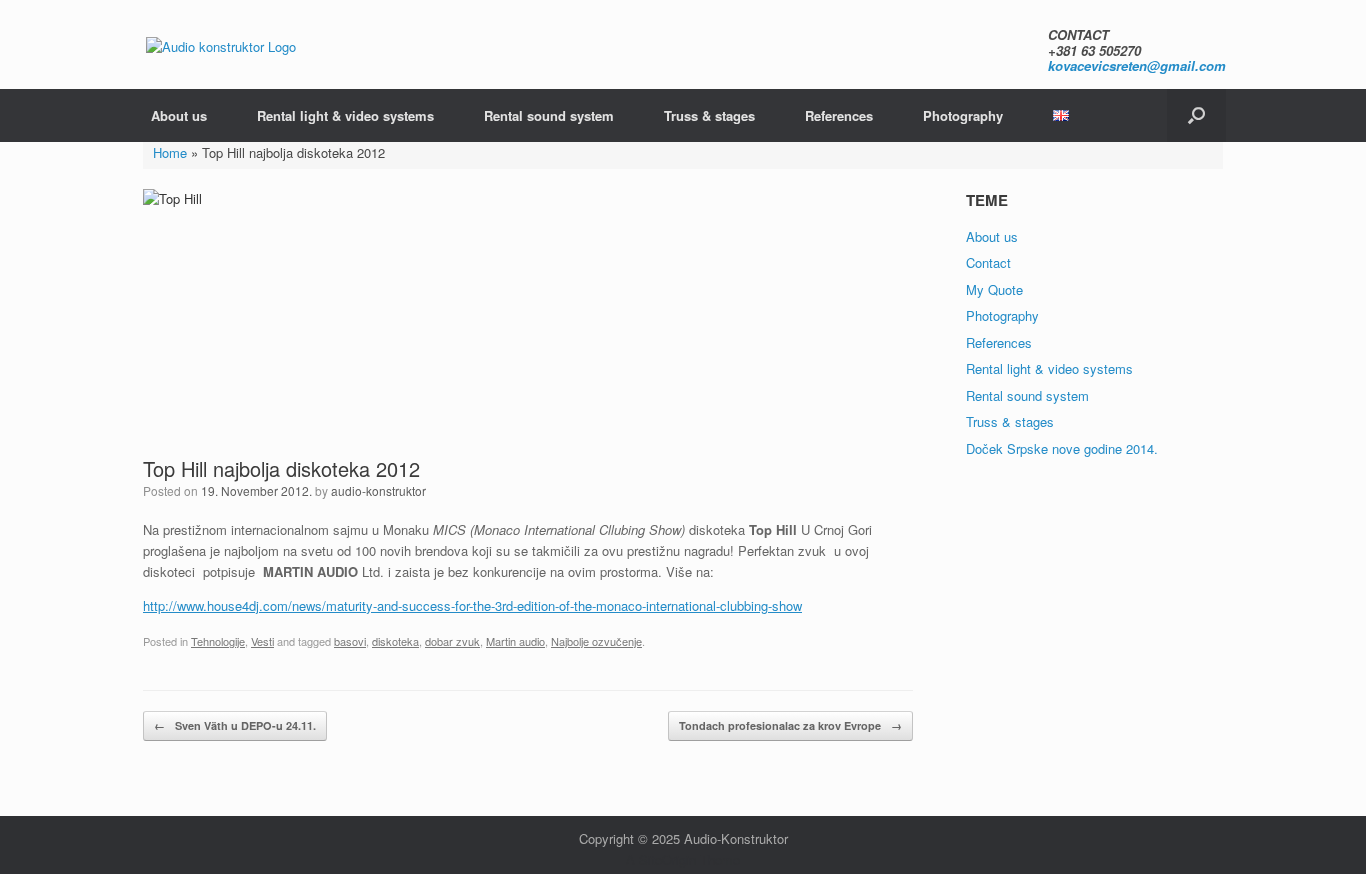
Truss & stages (709, 115)
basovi (350, 641)
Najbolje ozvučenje (596, 641)
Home (170, 152)
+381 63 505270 (1094, 50)
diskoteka (395, 641)
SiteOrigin (667, 859)
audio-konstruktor (378, 490)
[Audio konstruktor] (221, 45)
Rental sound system (549, 115)
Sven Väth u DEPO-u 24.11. (235, 725)
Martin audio (515, 641)
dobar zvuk (452, 641)
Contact (988, 262)
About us (179, 115)
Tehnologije (218, 641)
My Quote (994, 289)
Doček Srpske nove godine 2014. (1062, 448)
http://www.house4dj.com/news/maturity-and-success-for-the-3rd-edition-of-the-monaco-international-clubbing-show (472, 605)
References (839, 115)
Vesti (262, 641)
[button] (1196, 115)
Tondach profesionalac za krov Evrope (790, 725)
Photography (963, 115)
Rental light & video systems (345, 115)
